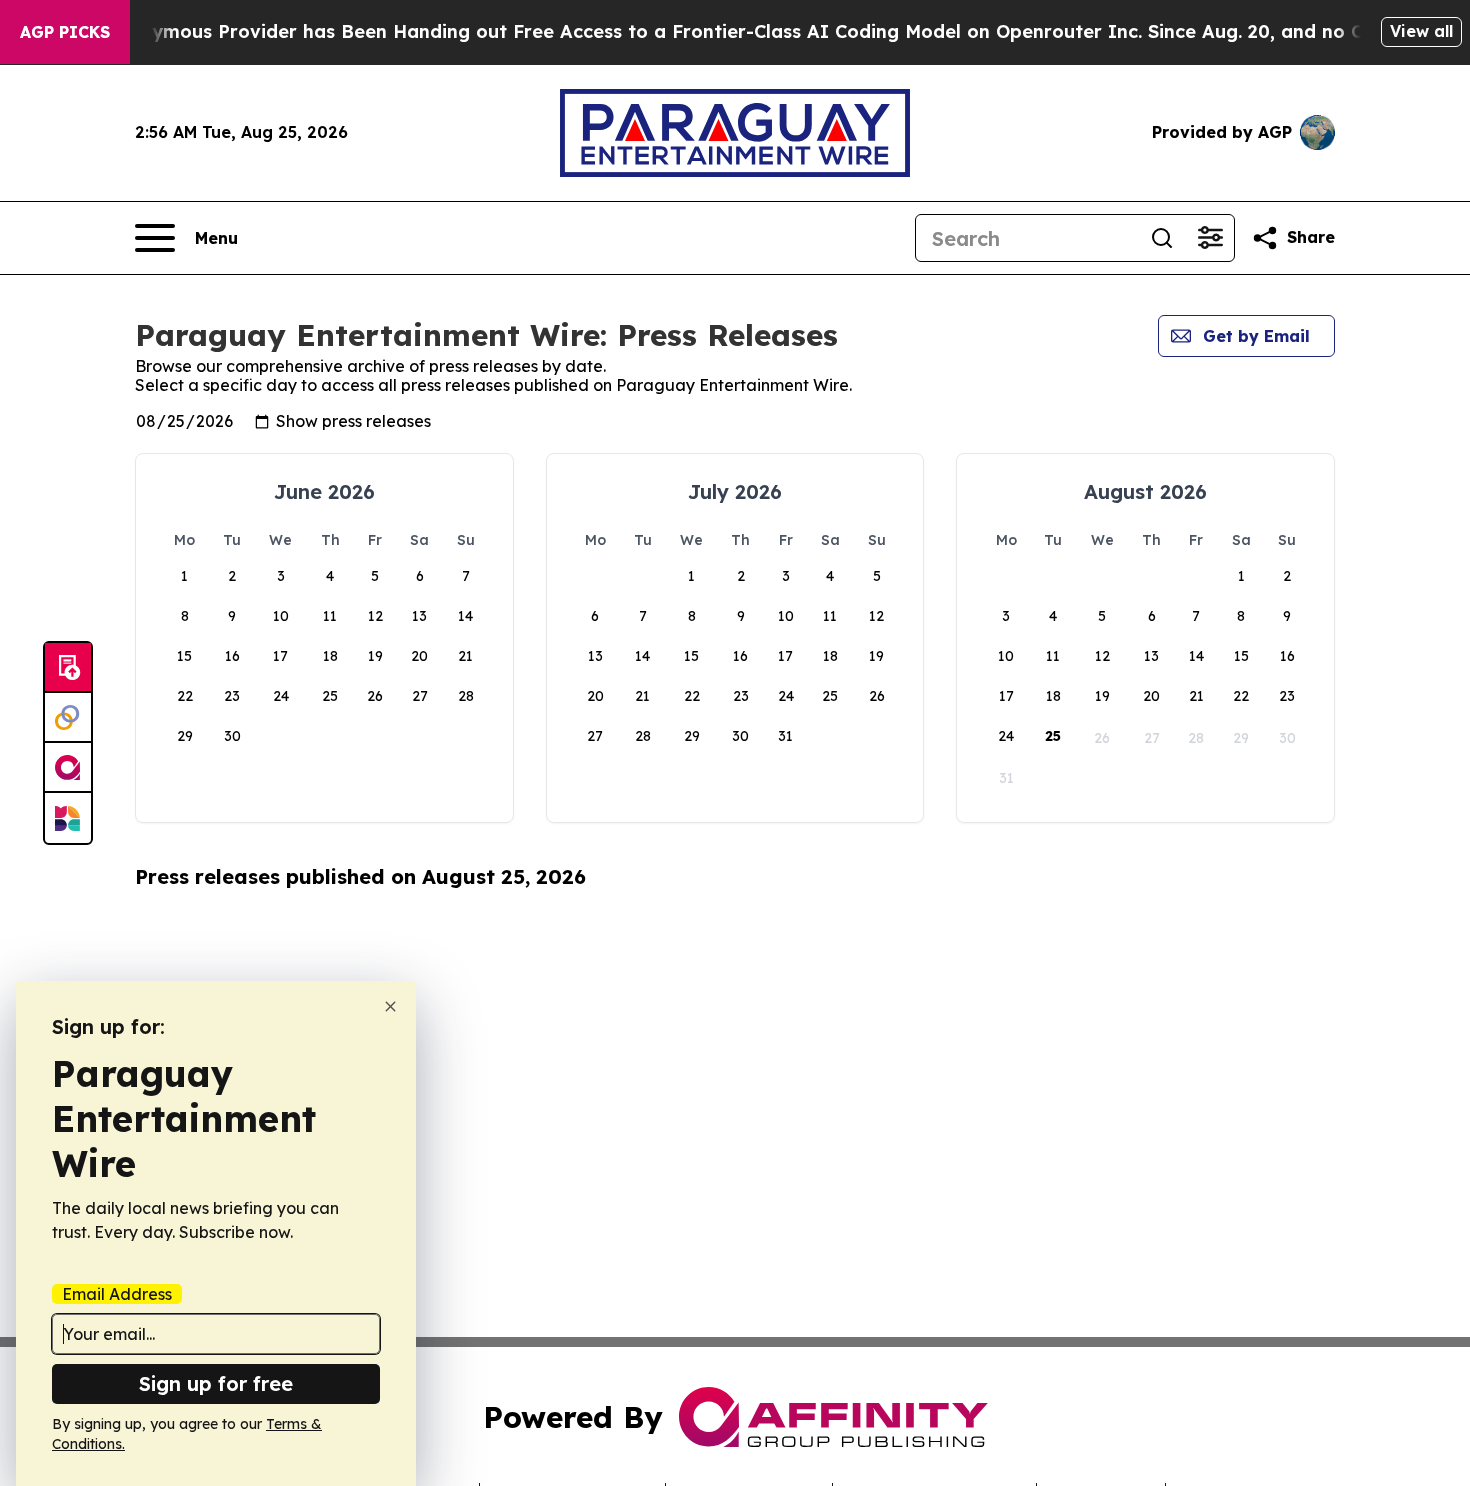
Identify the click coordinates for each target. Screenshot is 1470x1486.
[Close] (390, 1006)
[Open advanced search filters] (1210, 238)
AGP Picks (65, 32)
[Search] (1162, 238)
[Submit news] (68, 668)
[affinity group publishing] (68, 768)
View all (1421, 31)
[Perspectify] (68, 718)
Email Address (117, 1294)
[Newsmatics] (68, 818)
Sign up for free (216, 1383)
